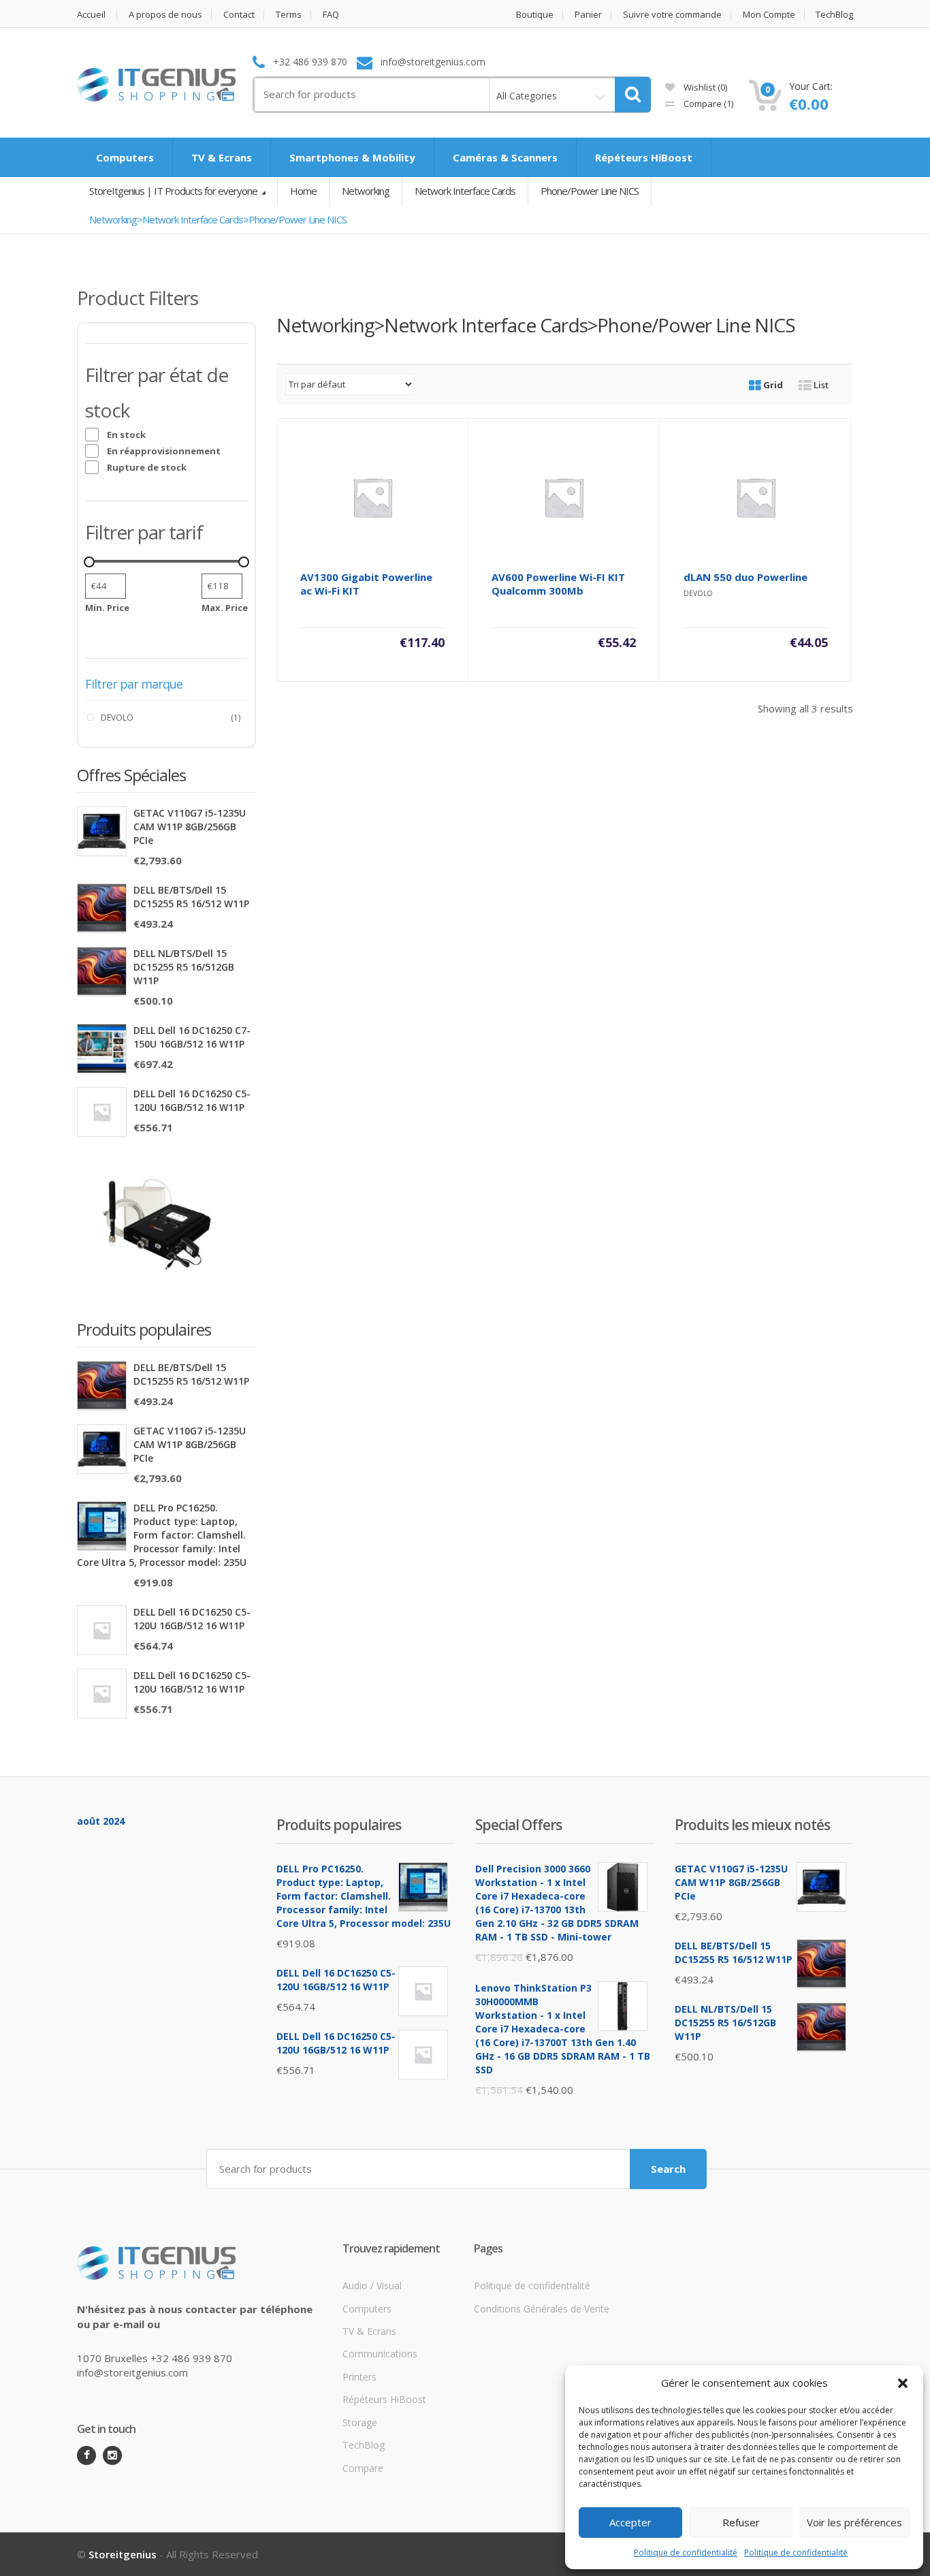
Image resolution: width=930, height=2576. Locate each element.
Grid (772, 385)
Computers (125, 157)
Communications (380, 2354)
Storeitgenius (123, 2554)
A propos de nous (165, 15)
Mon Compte (769, 15)
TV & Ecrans (222, 157)
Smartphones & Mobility (352, 157)
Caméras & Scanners (505, 157)
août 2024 (101, 1821)
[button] (903, 2383)
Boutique (535, 15)
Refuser (741, 2522)
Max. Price (225, 608)
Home (303, 191)
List (820, 385)
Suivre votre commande (672, 15)
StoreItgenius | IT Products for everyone (174, 191)
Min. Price (107, 608)
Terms (289, 15)
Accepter (630, 2522)
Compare (707, 104)
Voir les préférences (854, 2522)
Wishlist (704, 87)
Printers (359, 2377)
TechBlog (834, 15)
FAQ (331, 15)
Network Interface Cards (465, 191)
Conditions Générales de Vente (542, 2309)
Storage (360, 2422)
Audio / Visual (372, 2286)
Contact (239, 15)
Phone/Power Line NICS (590, 191)
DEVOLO (117, 718)
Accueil (91, 15)
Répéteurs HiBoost (644, 157)
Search (668, 2169)
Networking (366, 191)
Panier (588, 15)
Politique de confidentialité (686, 2553)
